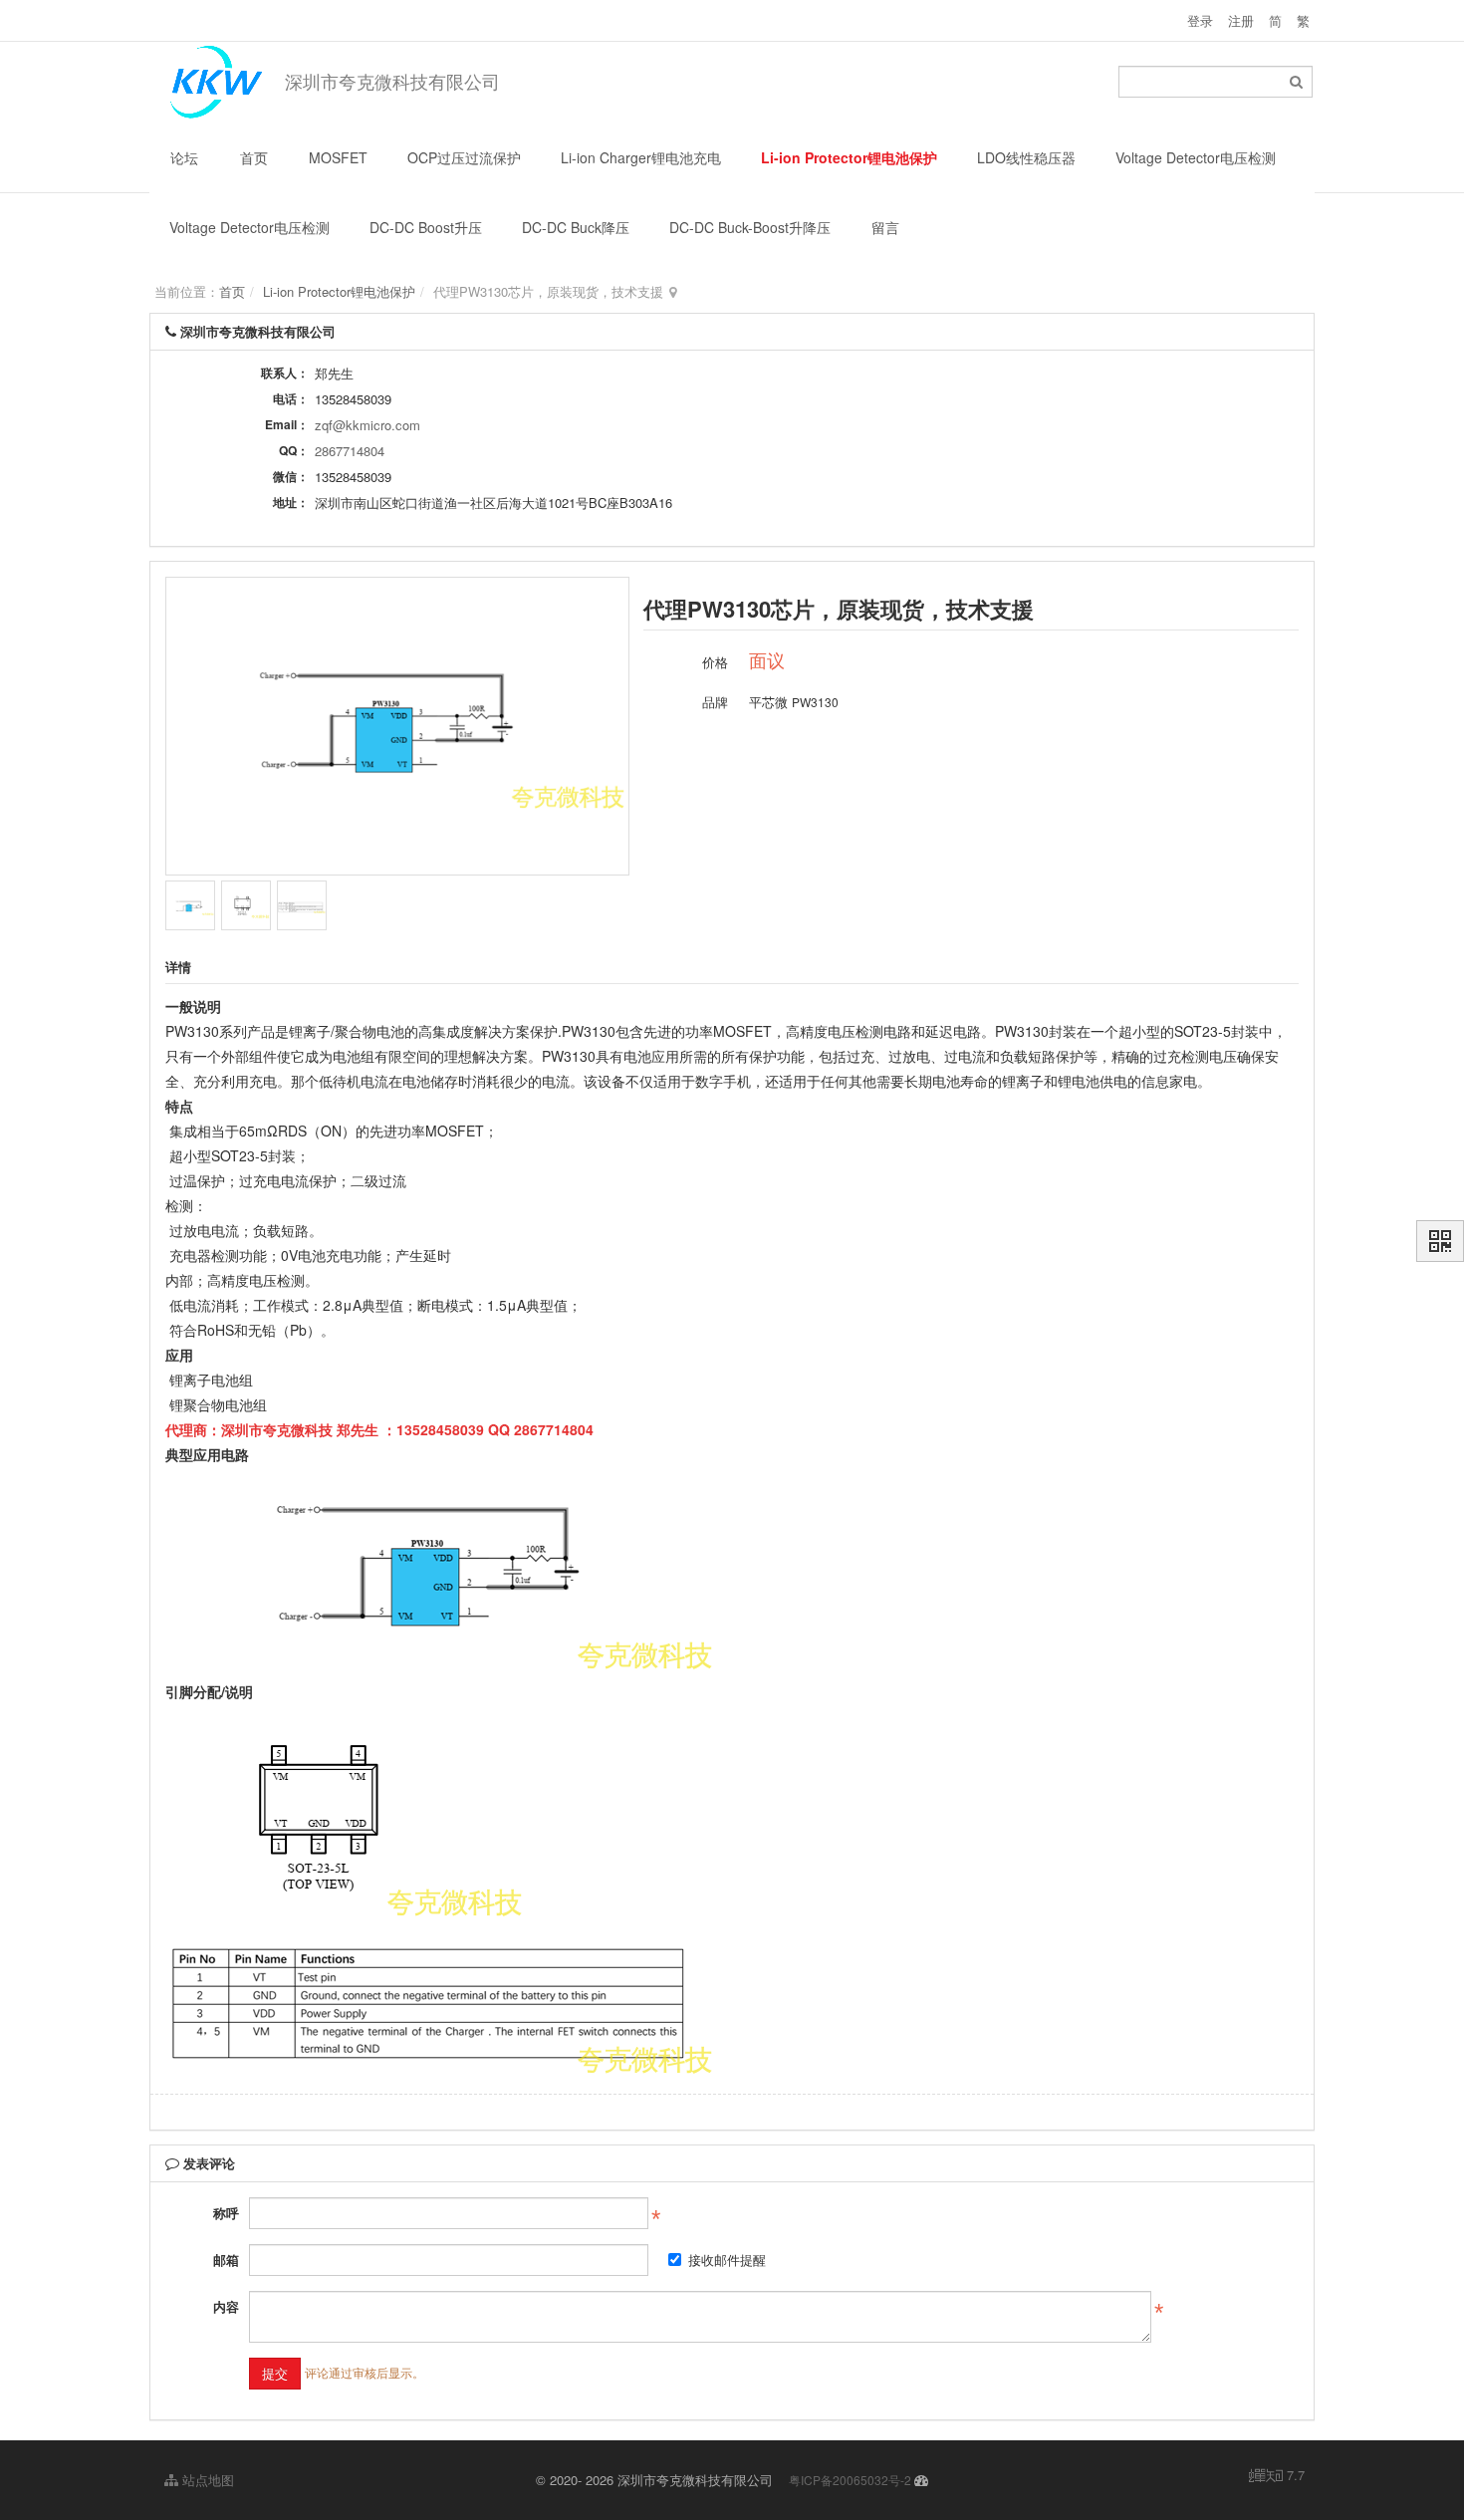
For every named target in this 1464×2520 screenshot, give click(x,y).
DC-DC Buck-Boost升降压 (750, 227)
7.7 (1277, 2475)
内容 (226, 2306)
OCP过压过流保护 (464, 157)
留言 (885, 227)
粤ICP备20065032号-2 (850, 2480)
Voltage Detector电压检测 (1196, 157)
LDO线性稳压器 (1026, 157)
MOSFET (338, 157)
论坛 (184, 157)
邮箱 (226, 2260)
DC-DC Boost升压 (426, 227)
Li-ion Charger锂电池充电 (641, 157)
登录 (1200, 20)
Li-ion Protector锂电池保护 (849, 157)
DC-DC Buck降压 (576, 227)
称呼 (226, 2213)
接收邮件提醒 (727, 2260)
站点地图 (206, 2480)
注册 (1241, 20)
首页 (254, 157)
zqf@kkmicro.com (367, 425)
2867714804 (350, 451)
